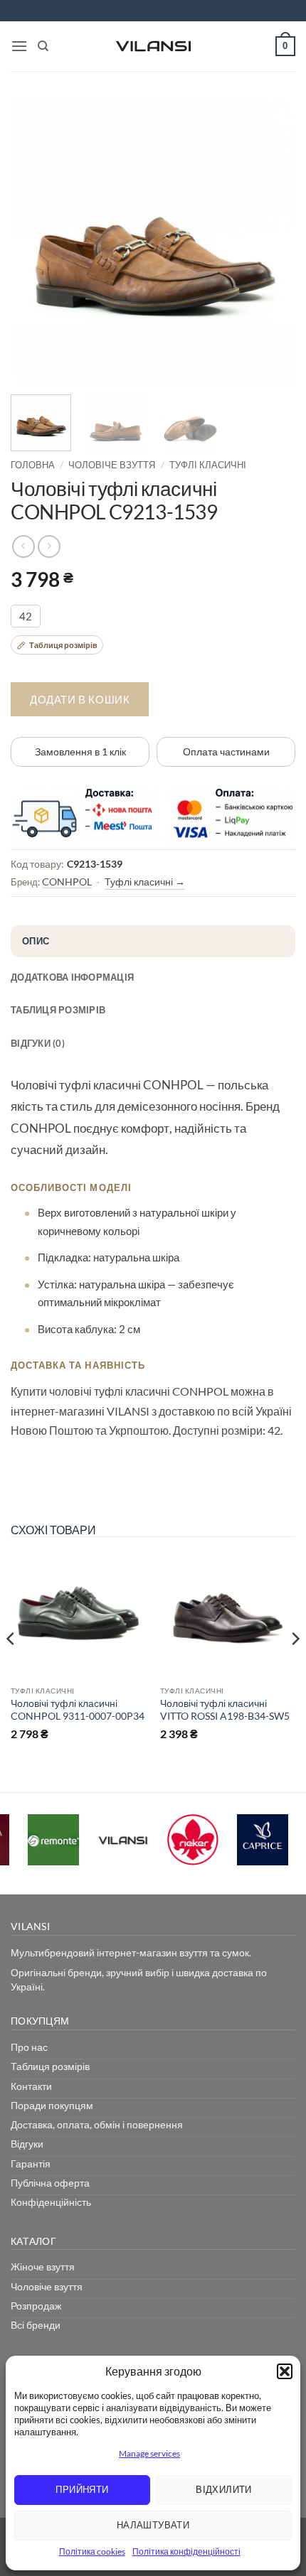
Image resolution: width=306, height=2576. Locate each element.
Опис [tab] (36, 941)
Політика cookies (92, 2551)
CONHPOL (67, 882)
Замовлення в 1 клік (80, 751)
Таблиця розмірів (50, 2066)
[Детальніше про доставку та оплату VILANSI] (153, 814)
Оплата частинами (226, 751)
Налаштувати (153, 2525)
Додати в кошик (80, 699)
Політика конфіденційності (186, 2551)
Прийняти (82, 2489)
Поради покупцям (52, 2105)
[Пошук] (43, 46)
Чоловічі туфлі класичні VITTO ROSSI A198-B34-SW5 (225, 1709)
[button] (285, 2371)
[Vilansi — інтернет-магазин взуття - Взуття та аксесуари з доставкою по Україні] (153, 46)
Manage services (149, 2453)
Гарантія (31, 2163)
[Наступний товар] (23, 546)
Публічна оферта (50, 2183)
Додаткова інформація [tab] (72, 977)
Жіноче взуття (43, 2267)
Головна (33, 465)
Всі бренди (36, 2325)
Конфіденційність (51, 2202)
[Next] (272, 242)
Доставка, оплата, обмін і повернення (97, 2124)
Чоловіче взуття (112, 465)
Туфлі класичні (208, 465)
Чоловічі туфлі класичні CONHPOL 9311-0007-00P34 (78, 1709)
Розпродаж (36, 2306)
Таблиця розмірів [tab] (58, 1010)
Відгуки (27, 2144)
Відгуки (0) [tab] (38, 1043)
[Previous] (34, 242)
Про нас (29, 2047)
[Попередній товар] (49, 546)
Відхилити (224, 2489)
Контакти (31, 2086)
